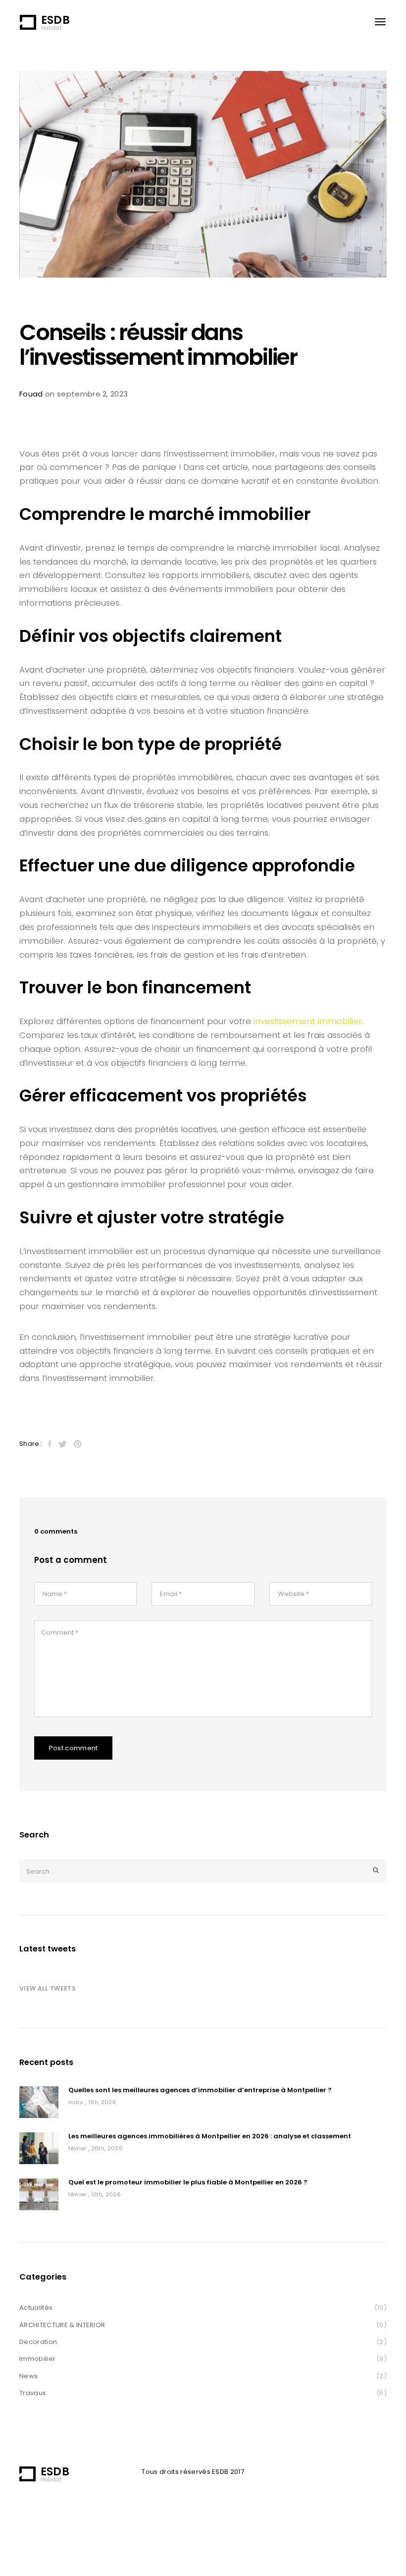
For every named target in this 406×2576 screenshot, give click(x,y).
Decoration (38, 2342)
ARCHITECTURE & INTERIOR (62, 2325)
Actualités (36, 2308)
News (28, 2376)
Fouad (31, 394)
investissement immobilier (308, 1021)
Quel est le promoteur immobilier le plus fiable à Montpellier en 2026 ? (188, 2183)
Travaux (32, 2393)
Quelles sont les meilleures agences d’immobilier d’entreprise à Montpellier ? (200, 2090)
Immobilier (37, 2359)
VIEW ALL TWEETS (48, 1988)
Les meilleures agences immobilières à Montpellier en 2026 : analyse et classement (210, 2137)
